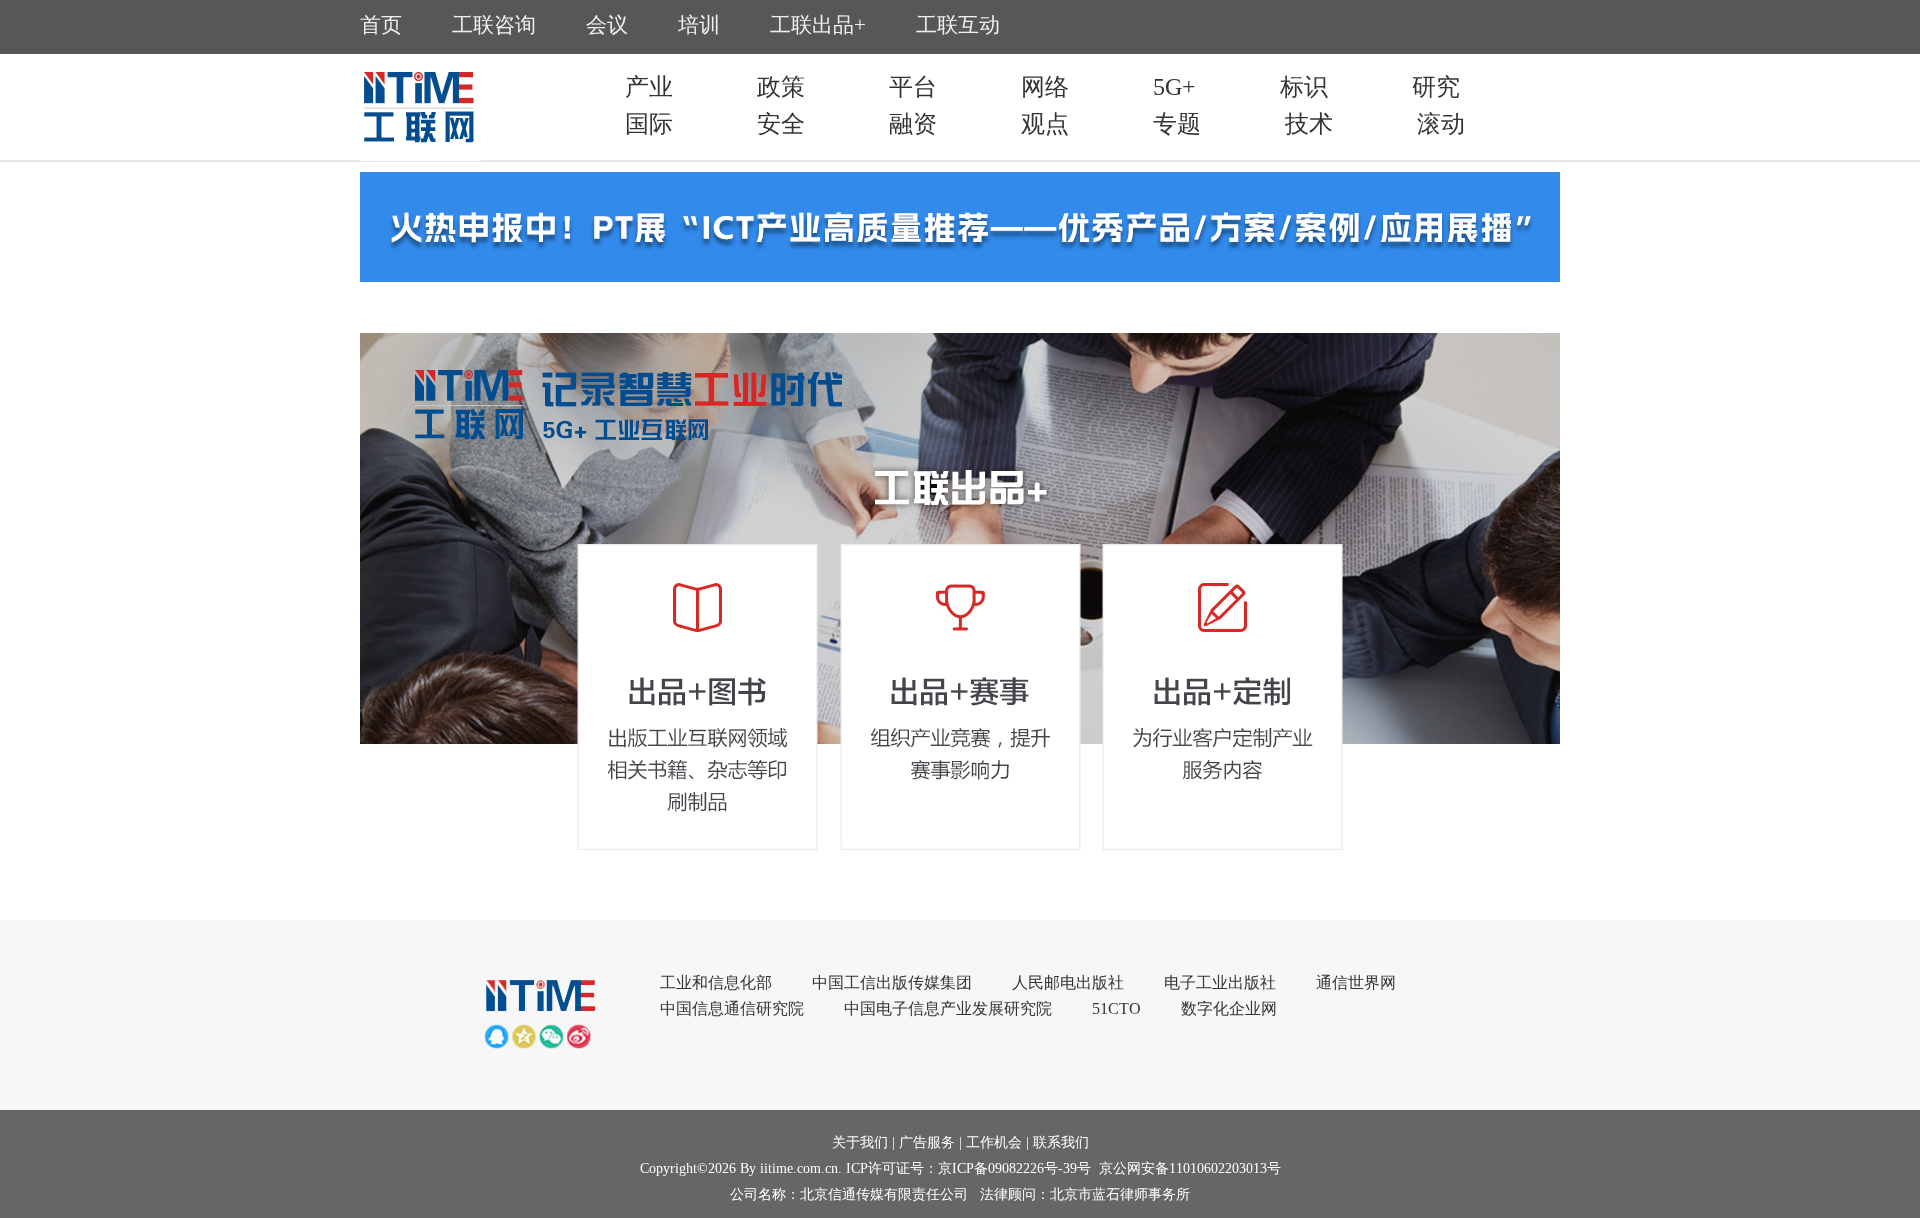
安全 (781, 124)
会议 (607, 25)
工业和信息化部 (716, 982)
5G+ (1174, 87)
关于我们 (860, 1142)
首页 (381, 25)
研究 (1436, 87)
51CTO (1116, 1008)
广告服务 (927, 1142)
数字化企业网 (1229, 1008)
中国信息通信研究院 (732, 1008)
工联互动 (958, 25)
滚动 (1441, 124)
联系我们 (1061, 1142)
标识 (1304, 87)
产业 (649, 87)
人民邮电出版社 (1068, 982)
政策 (781, 87)
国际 (649, 124)
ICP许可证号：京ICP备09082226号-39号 (968, 1168)
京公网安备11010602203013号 (1190, 1168)
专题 (1177, 124)
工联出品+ (818, 25)
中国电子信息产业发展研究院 (948, 1008)
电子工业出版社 (1220, 982)
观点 (1045, 124)
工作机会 (994, 1142)
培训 (699, 25)
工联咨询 (494, 25)
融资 (913, 124)
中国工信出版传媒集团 (892, 982)
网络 (1045, 87)
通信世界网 (1356, 982)
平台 (913, 87)
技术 (1309, 124)
